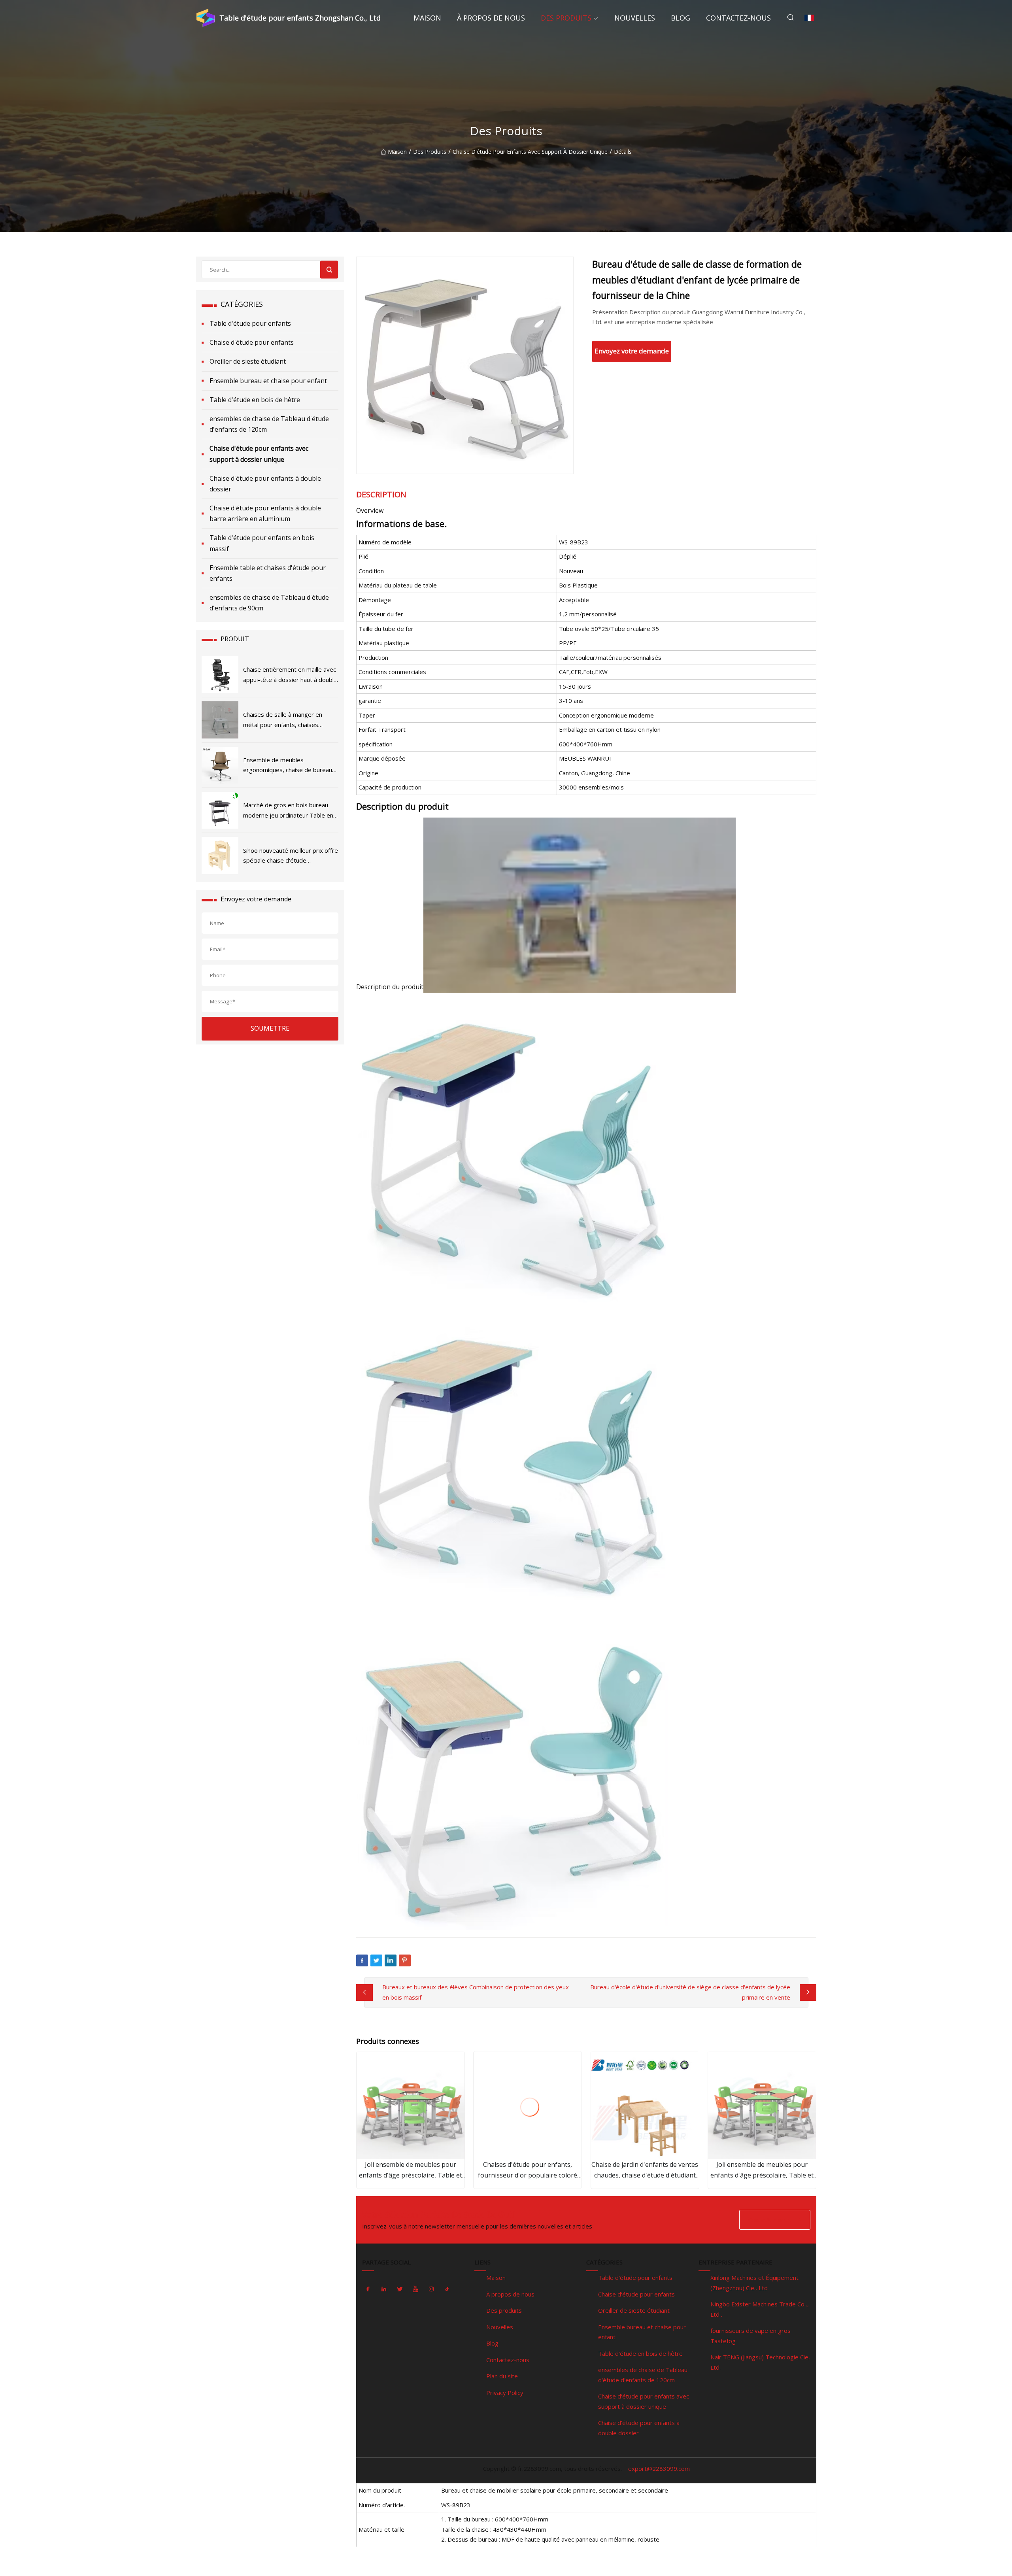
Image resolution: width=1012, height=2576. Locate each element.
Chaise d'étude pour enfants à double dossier (265, 484)
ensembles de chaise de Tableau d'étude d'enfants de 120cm (269, 424)
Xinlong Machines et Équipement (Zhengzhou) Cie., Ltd (754, 2283)
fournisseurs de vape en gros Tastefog (751, 2336)
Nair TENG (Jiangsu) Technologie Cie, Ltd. (760, 2362)
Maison (427, 18)
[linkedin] (384, 2289)
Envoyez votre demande (632, 351)
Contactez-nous (738, 18)
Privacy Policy (505, 2393)
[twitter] (400, 2289)
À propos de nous (491, 18)
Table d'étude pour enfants (250, 323)
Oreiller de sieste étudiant (248, 361)
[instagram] (431, 2289)
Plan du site (502, 2376)
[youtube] (415, 2289)
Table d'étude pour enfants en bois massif (262, 543)
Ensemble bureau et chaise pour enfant (268, 381)
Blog (681, 18)
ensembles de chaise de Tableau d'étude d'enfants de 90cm (269, 603)
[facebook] (368, 2289)
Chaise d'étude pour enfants (252, 342)
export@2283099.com (659, 2468)
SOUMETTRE (270, 1028)
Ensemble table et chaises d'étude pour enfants (268, 573)
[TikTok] (447, 2289)
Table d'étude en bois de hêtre (255, 400)
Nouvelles (635, 18)
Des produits (566, 18)
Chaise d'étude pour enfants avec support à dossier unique (530, 152)
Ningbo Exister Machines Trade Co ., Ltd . (760, 2309)
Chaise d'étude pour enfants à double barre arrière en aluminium (265, 513)
